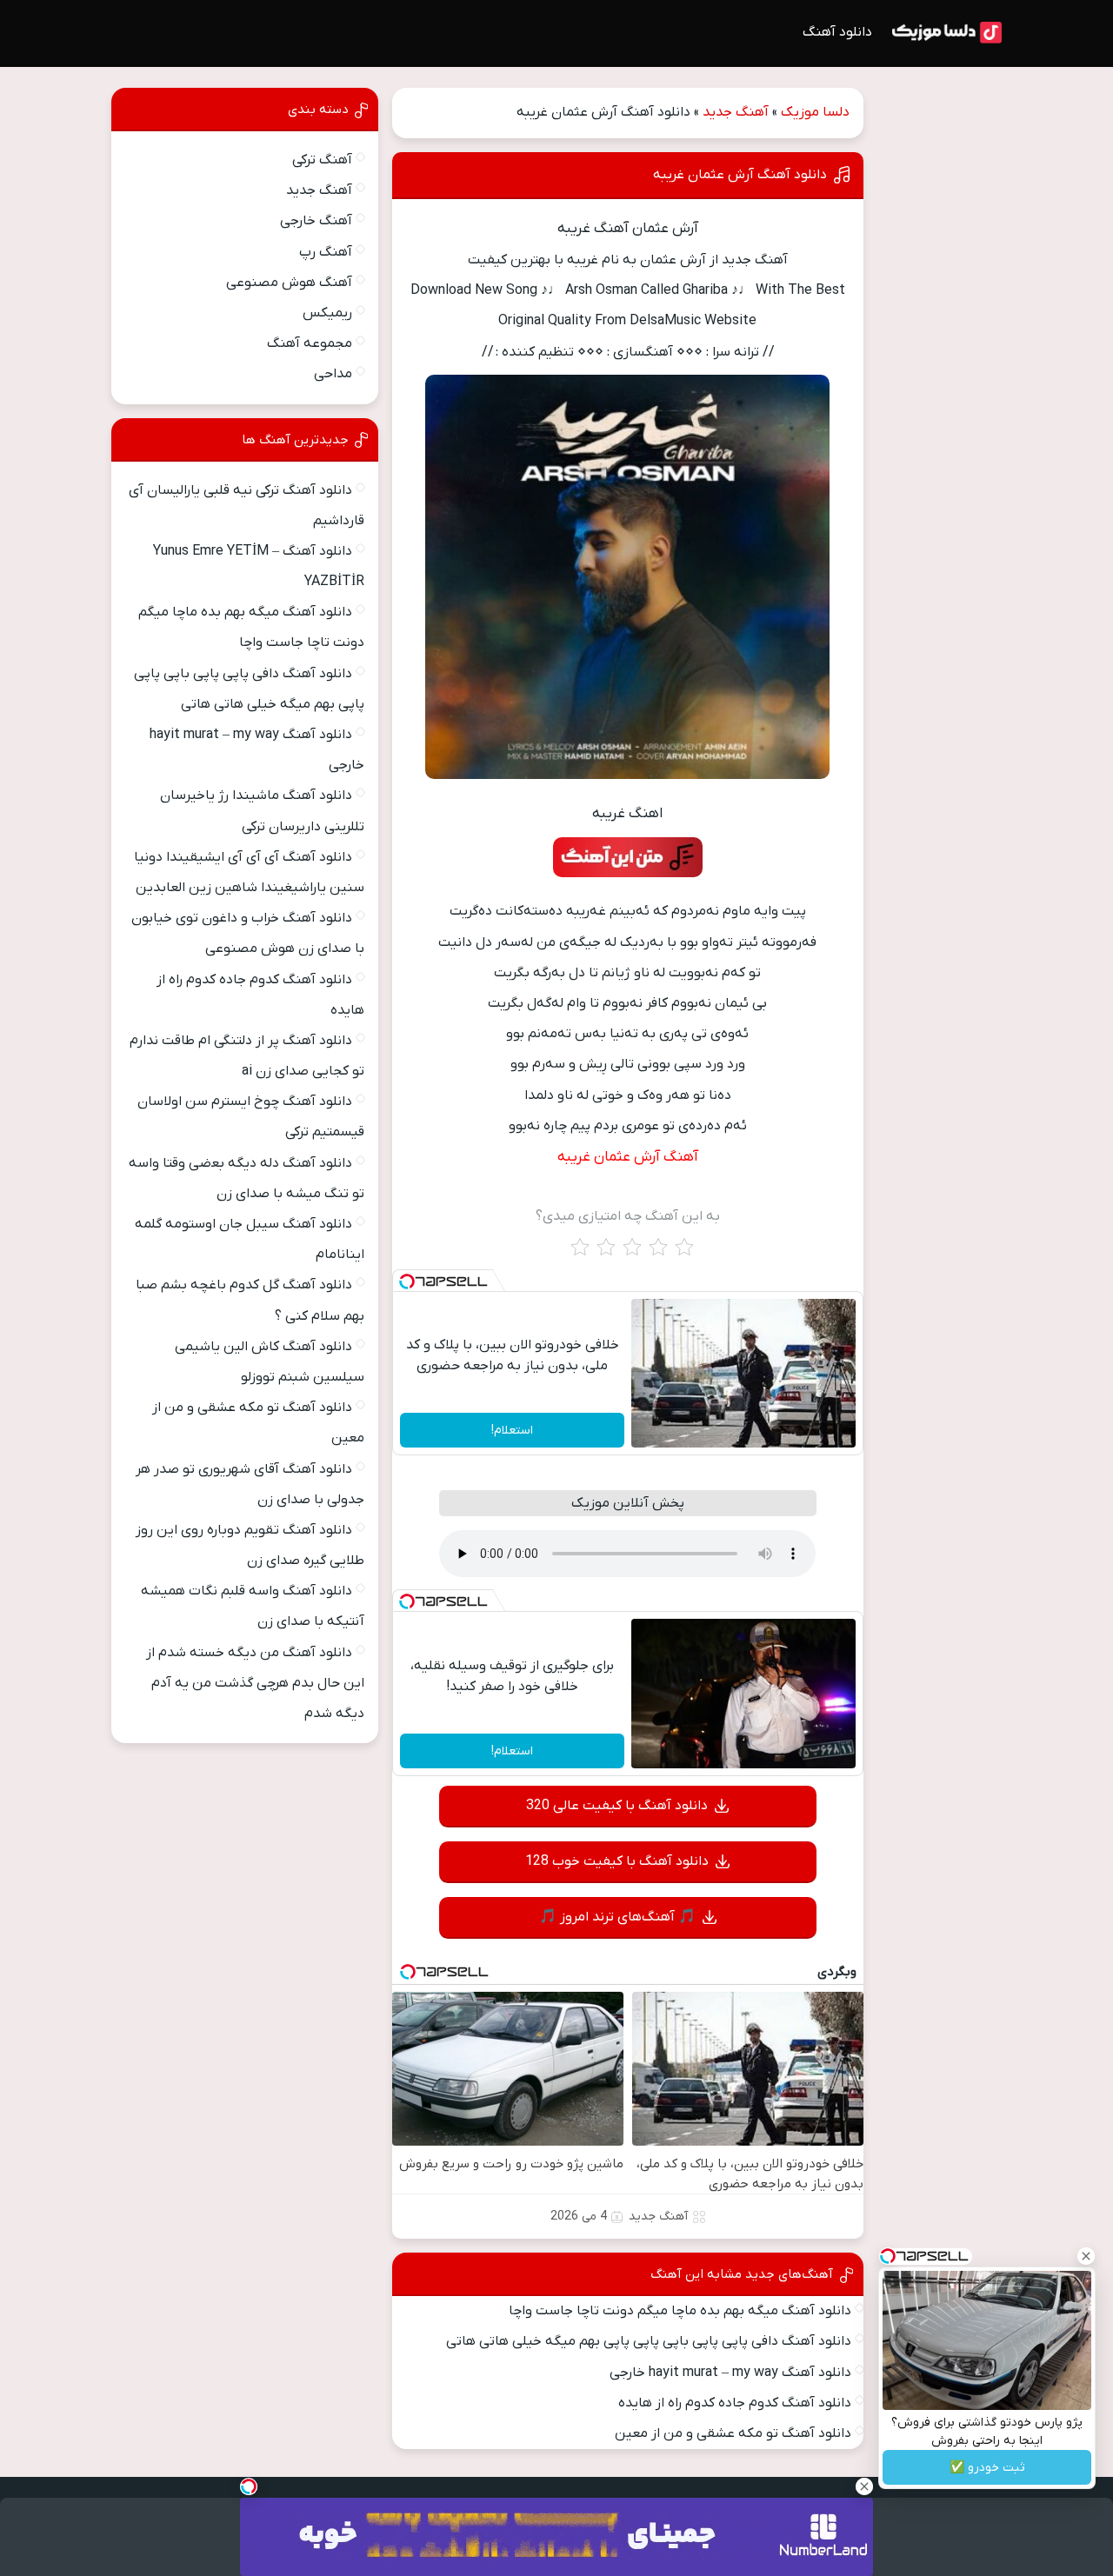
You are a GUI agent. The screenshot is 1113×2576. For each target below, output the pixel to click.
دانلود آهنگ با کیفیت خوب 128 (617, 1861)
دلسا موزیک (815, 112)
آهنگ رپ (326, 252)
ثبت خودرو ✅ (987, 2468)
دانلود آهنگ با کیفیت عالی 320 (617, 1806)
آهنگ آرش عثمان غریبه (628, 1157)
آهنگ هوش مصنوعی (289, 283)
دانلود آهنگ (837, 32)
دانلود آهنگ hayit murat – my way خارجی (730, 2373)
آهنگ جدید (736, 112)
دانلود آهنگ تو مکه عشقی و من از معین (733, 2433)
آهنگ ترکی (322, 160)
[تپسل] (407, 1281)
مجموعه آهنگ (310, 343)
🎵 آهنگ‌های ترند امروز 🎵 (617, 1917)
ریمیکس (327, 313)
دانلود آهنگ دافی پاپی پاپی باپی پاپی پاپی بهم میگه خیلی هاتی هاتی (649, 2341)
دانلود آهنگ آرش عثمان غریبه (740, 175)
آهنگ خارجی (316, 221)
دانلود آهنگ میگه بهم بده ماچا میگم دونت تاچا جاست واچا (680, 2311)
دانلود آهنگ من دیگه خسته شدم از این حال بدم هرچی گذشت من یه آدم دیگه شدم (255, 1683)
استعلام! (512, 1431)
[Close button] (1086, 2256)
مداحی (333, 374)
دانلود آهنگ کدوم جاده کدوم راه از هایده (735, 2403)
